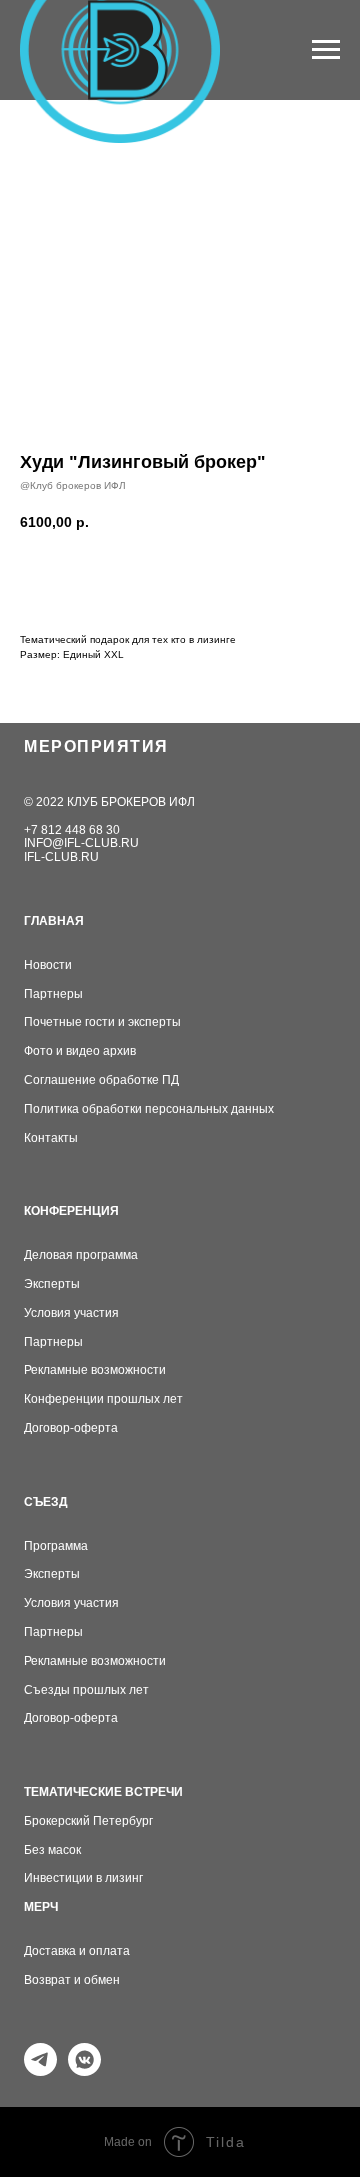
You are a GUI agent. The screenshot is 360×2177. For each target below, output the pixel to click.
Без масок (52, 1850)
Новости (48, 965)
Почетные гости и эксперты (102, 1022)
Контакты (51, 1138)
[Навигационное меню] (326, 50)
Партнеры (53, 994)
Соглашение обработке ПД (101, 1080)
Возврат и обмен (72, 1980)
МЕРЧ (41, 1907)
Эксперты (52, 1284)
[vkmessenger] (84, 2070)
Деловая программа (81, 1255)
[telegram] (40, 2070)
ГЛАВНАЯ (54, 921)
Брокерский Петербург (88, 1821)
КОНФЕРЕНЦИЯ (71, 1211)
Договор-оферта (71, 1428)
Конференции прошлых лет (103, 1399)
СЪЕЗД (46, 1502)
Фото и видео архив (80, 1051)
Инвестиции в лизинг (83, 1878)
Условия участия (71, 1313)
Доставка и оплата (77, 1951)
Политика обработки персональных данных (149, 1109)
